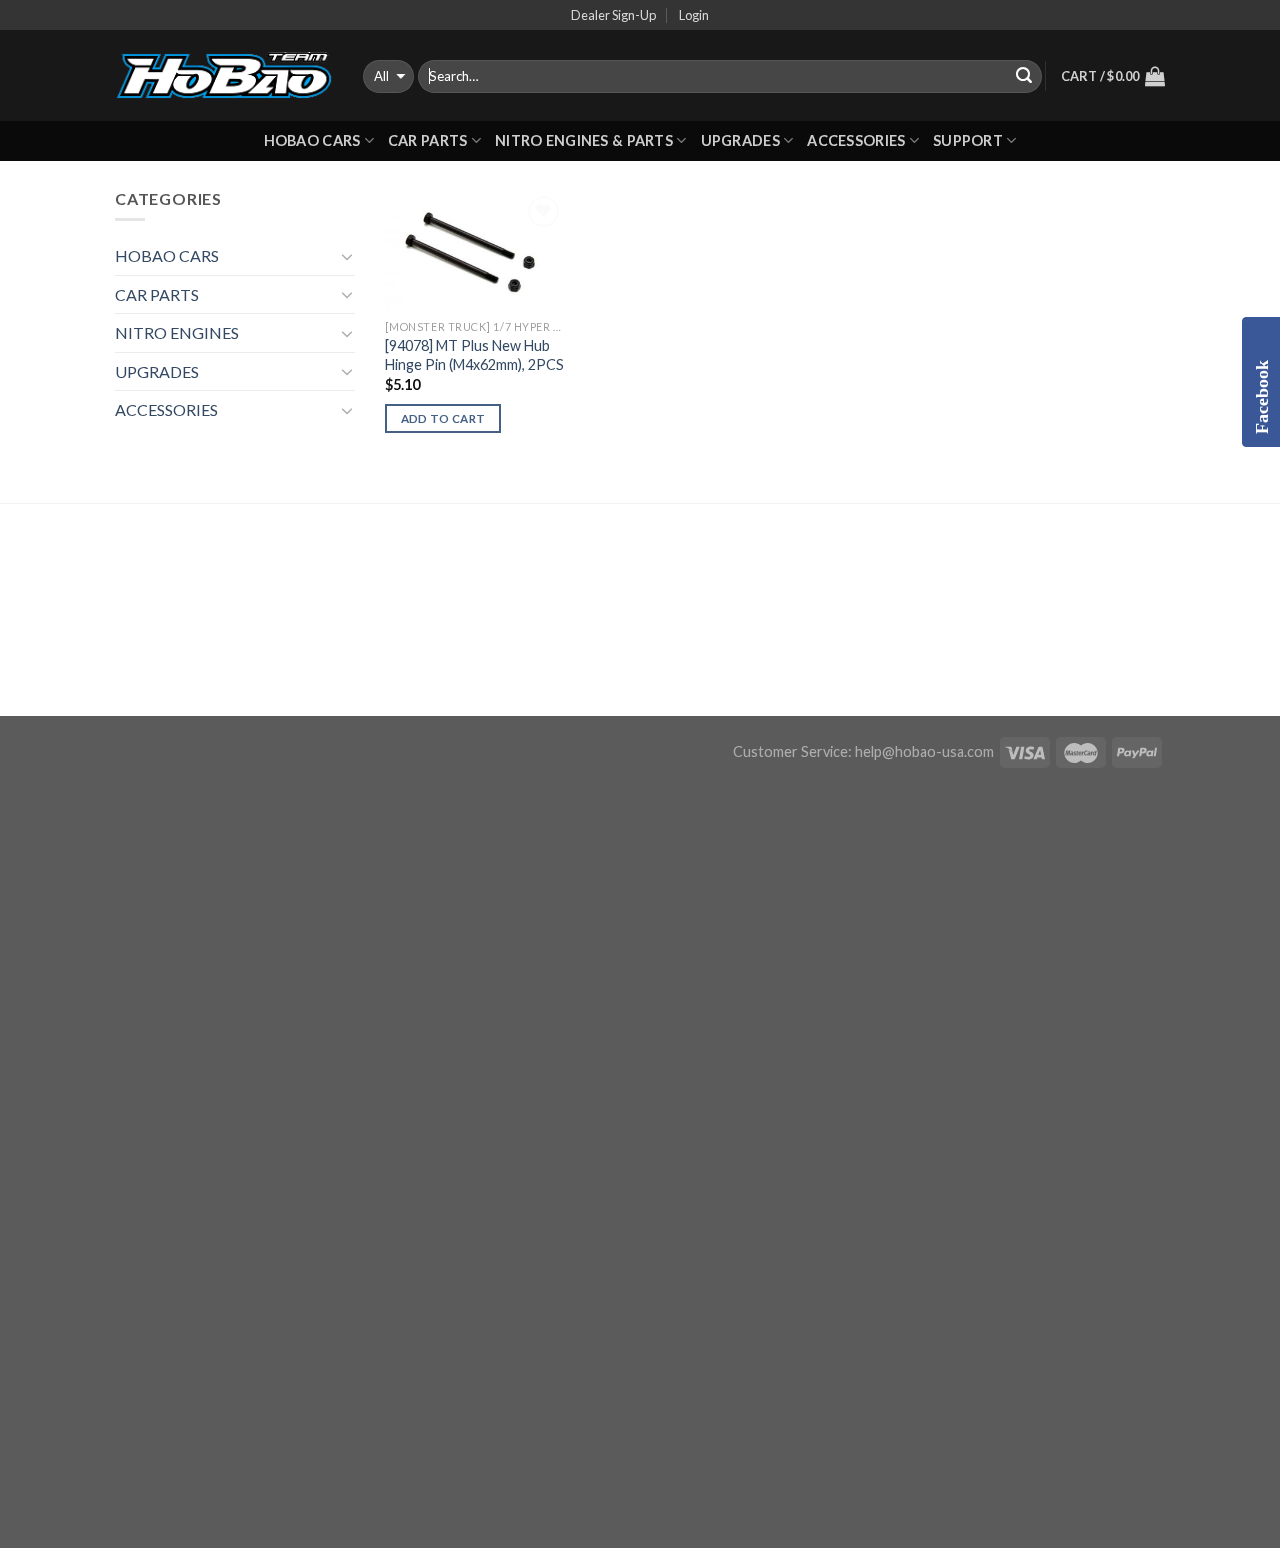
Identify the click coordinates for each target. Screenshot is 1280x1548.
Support (968, 140)
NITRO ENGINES (177, 332)
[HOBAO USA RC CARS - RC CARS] (224, 76)
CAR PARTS (428, 140)
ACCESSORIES (856, 140)
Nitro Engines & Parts (584, 140)
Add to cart (443, 418)
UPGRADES (740, 140)
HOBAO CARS (312, 140)
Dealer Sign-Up (613, 15)
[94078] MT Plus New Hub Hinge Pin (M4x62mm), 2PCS (474, 355)
